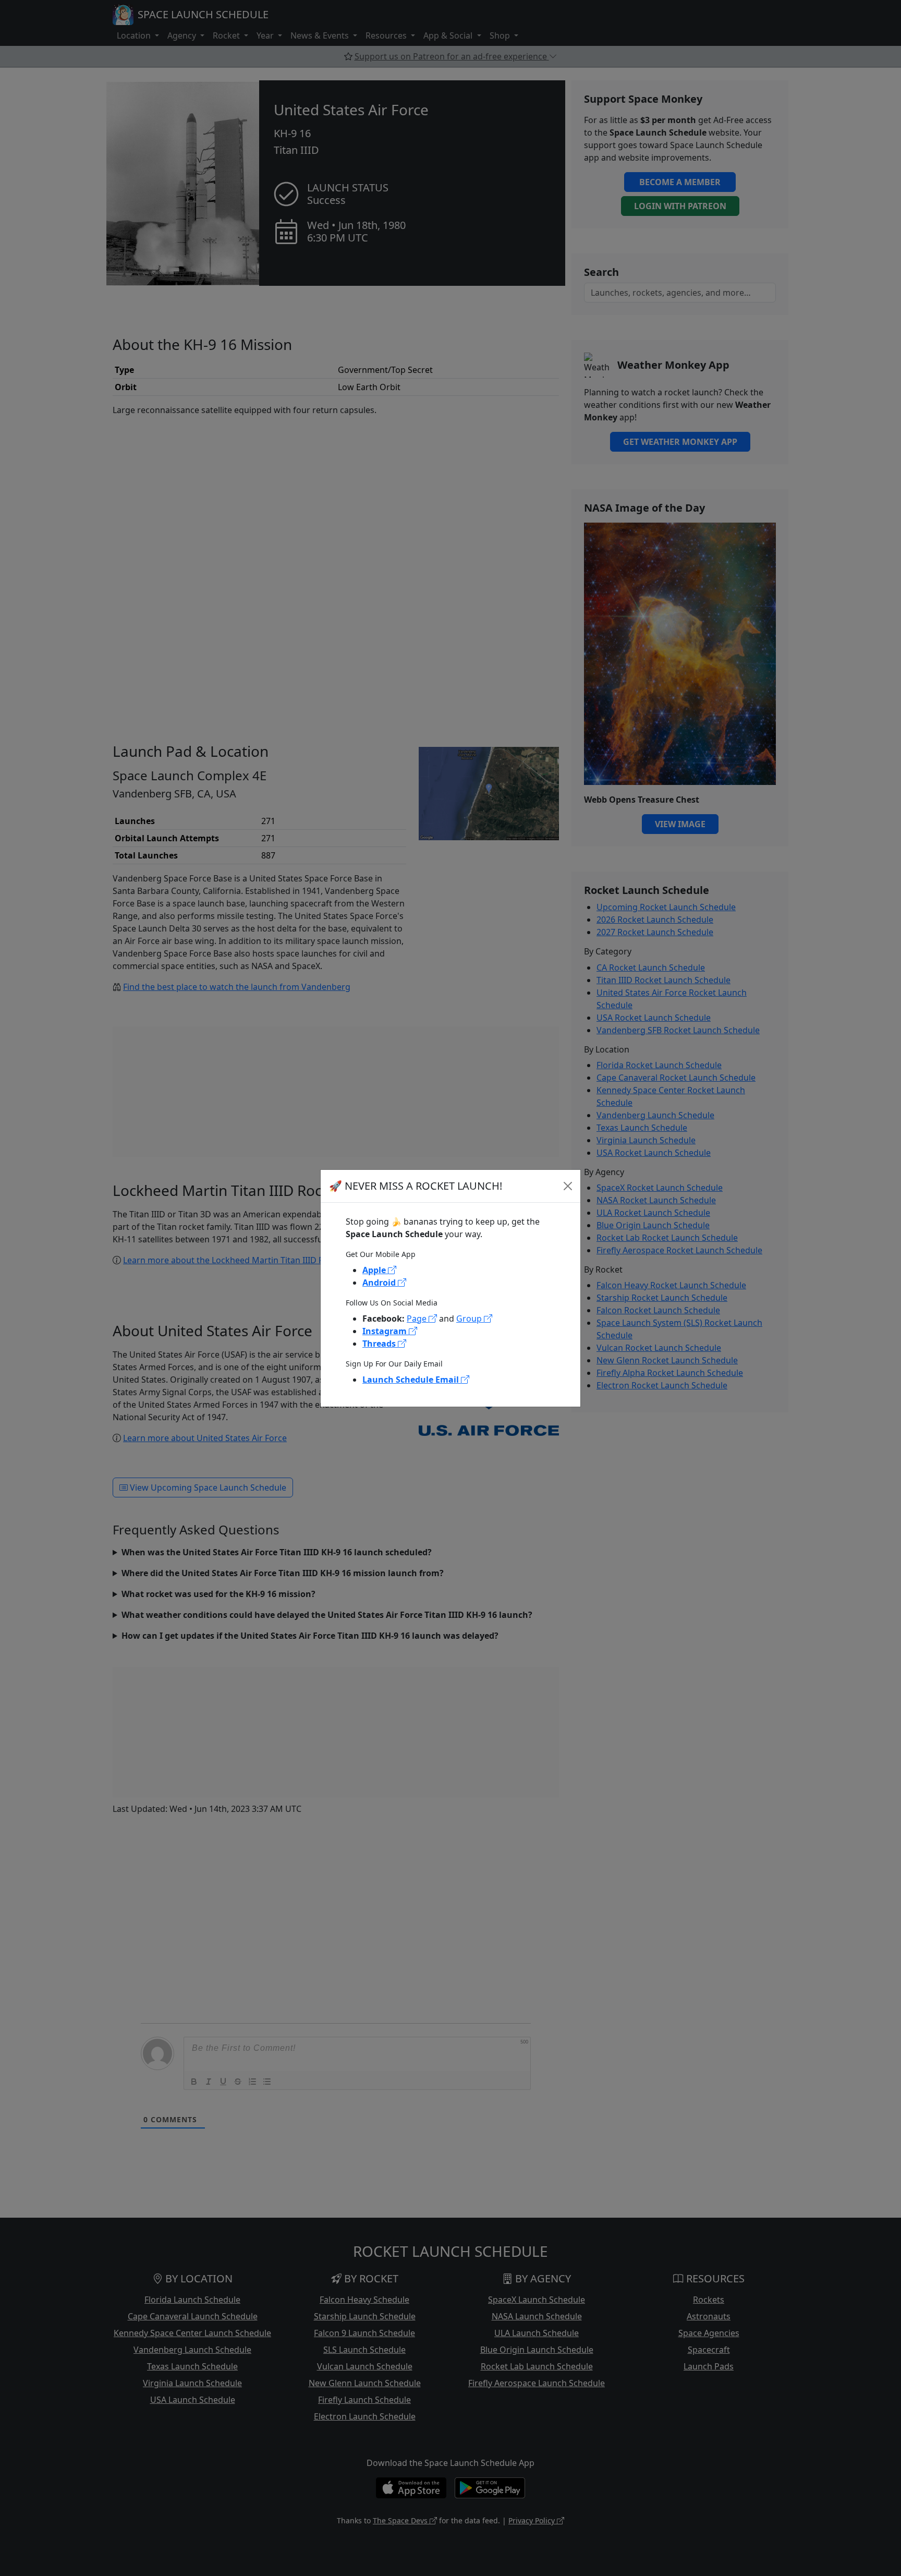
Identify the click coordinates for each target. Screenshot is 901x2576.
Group (470, 1319)
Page (418, 1319)
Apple (375, 1270)
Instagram (386, 1331)
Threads (380, 1344)
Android (380, 1283)
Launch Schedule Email (412, 1380)
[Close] (568, 1186)
